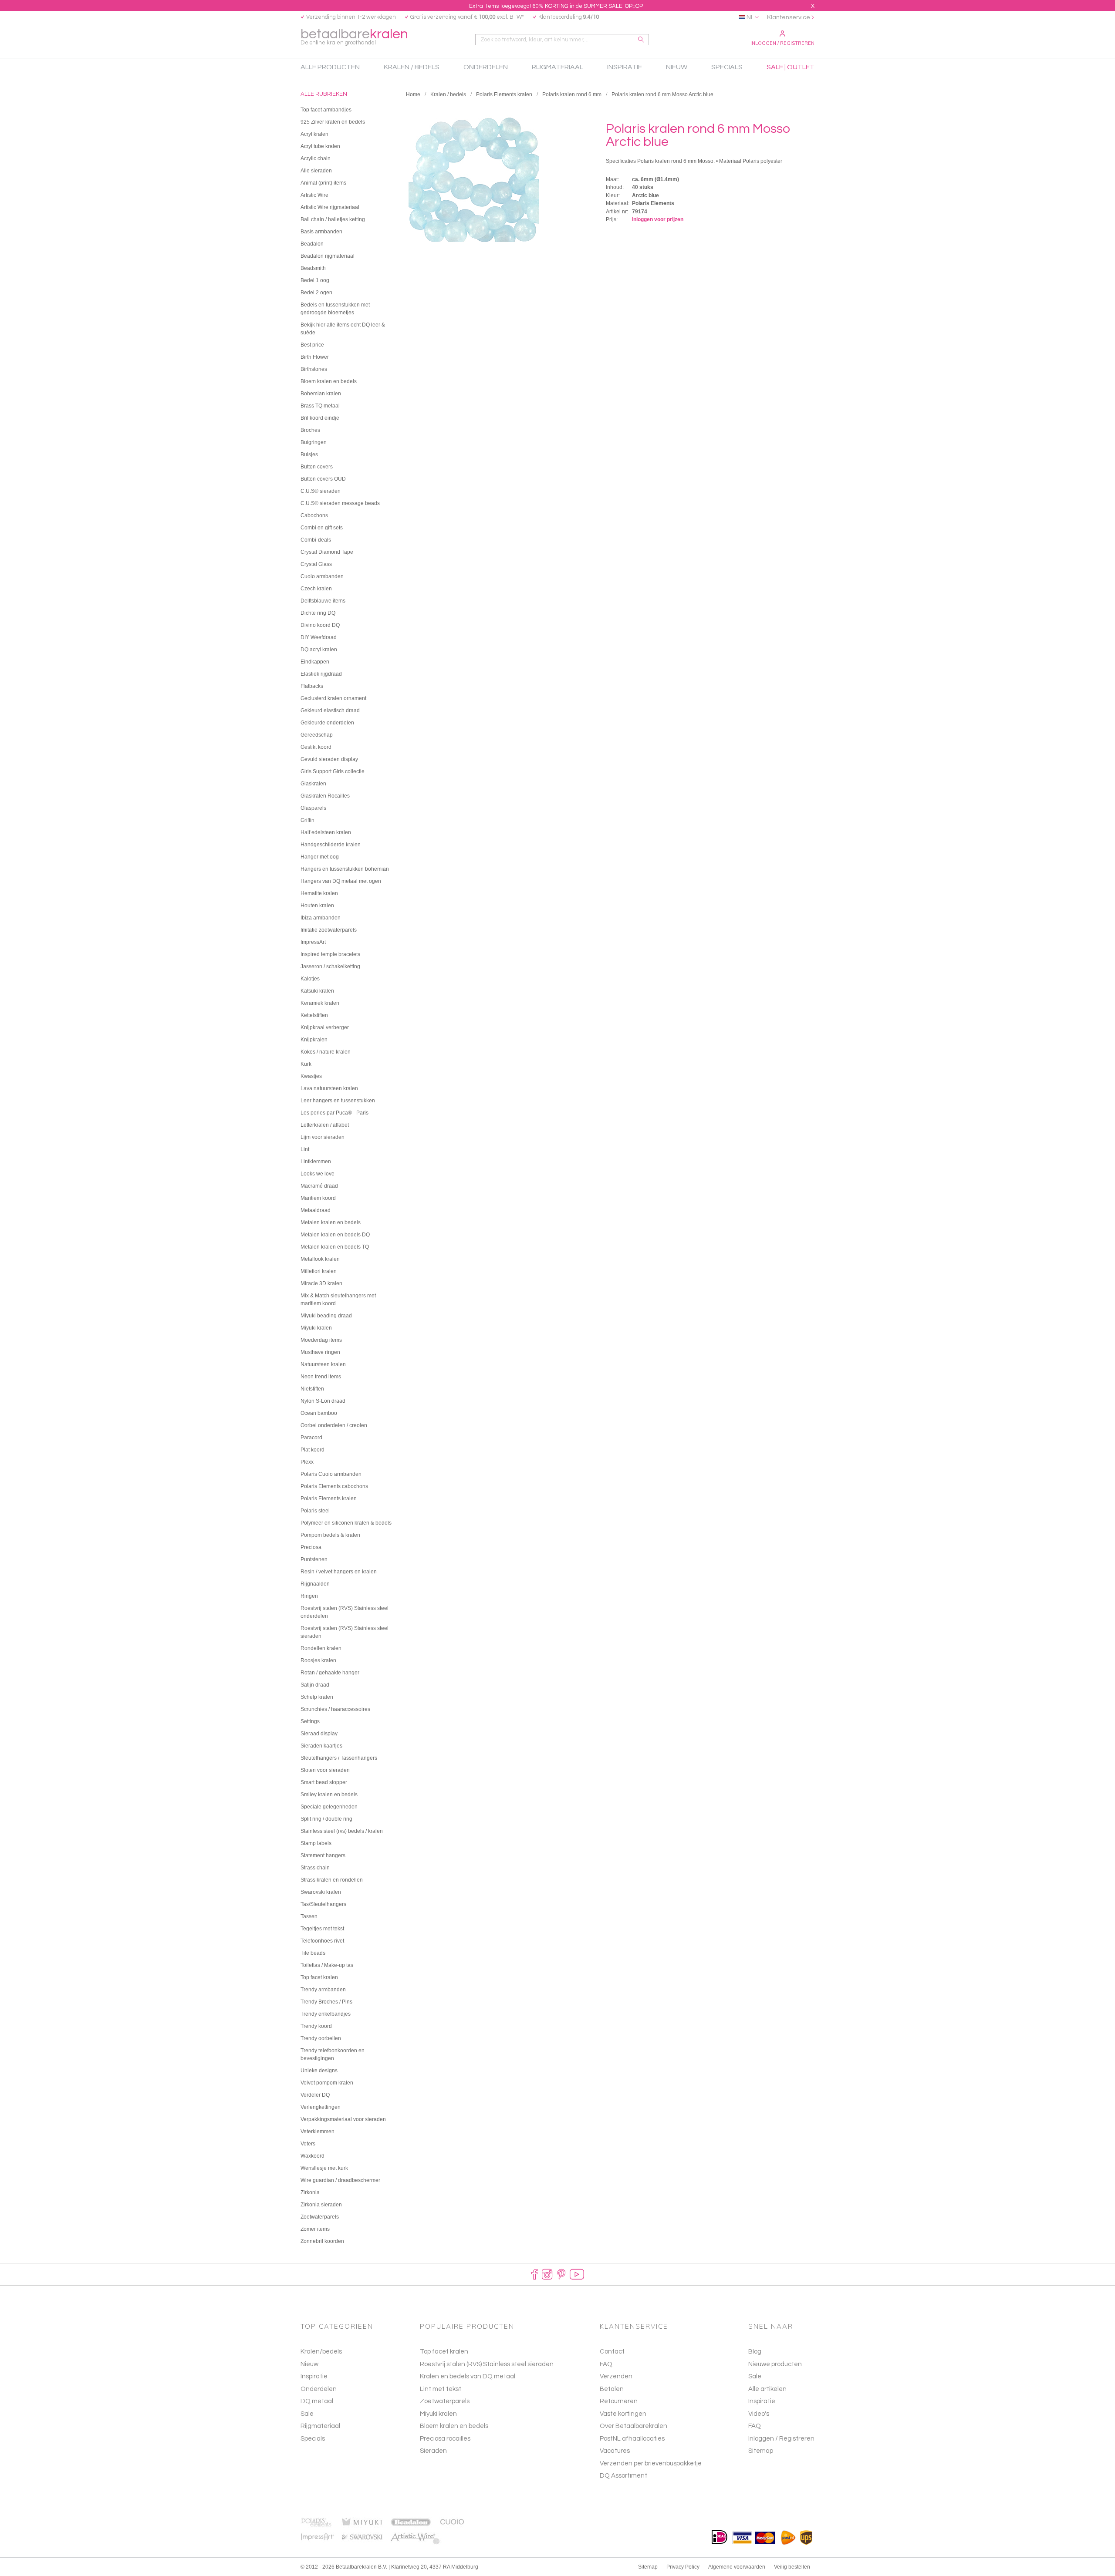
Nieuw (309, 2364)
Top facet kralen (444, 2352)
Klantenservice (789, 17)
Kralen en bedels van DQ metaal (468, 2376)
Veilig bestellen (792, 2567)
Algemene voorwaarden (737, 2567)
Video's (759, 2414)
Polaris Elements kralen (504, 94)
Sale (307, 2414)
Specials (313, 2439)
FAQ (755, 2426)
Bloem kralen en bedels (454, 2426)
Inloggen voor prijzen (658, 219)
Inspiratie (314, 2376)
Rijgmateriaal (320, 2426)
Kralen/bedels (321, 2352)
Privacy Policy (683, 2567)
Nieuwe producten (775, 2364)
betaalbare (354, 36)
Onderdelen (319, 2389)
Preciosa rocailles (445, 2439)
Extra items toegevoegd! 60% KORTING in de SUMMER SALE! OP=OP (556, 6)
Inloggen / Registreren (782, 43)
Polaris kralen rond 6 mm (572, 94)
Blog (755, 2352)
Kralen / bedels (448, 94)
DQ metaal (317, 2401)
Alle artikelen (767, 2389)
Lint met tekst (441, 2389)
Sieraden (433, 2451)
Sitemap (761, 2451)
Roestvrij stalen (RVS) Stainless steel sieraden (487, 2364)
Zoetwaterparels (445, 2401)
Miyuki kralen (438, 2414)
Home (413, 94)
